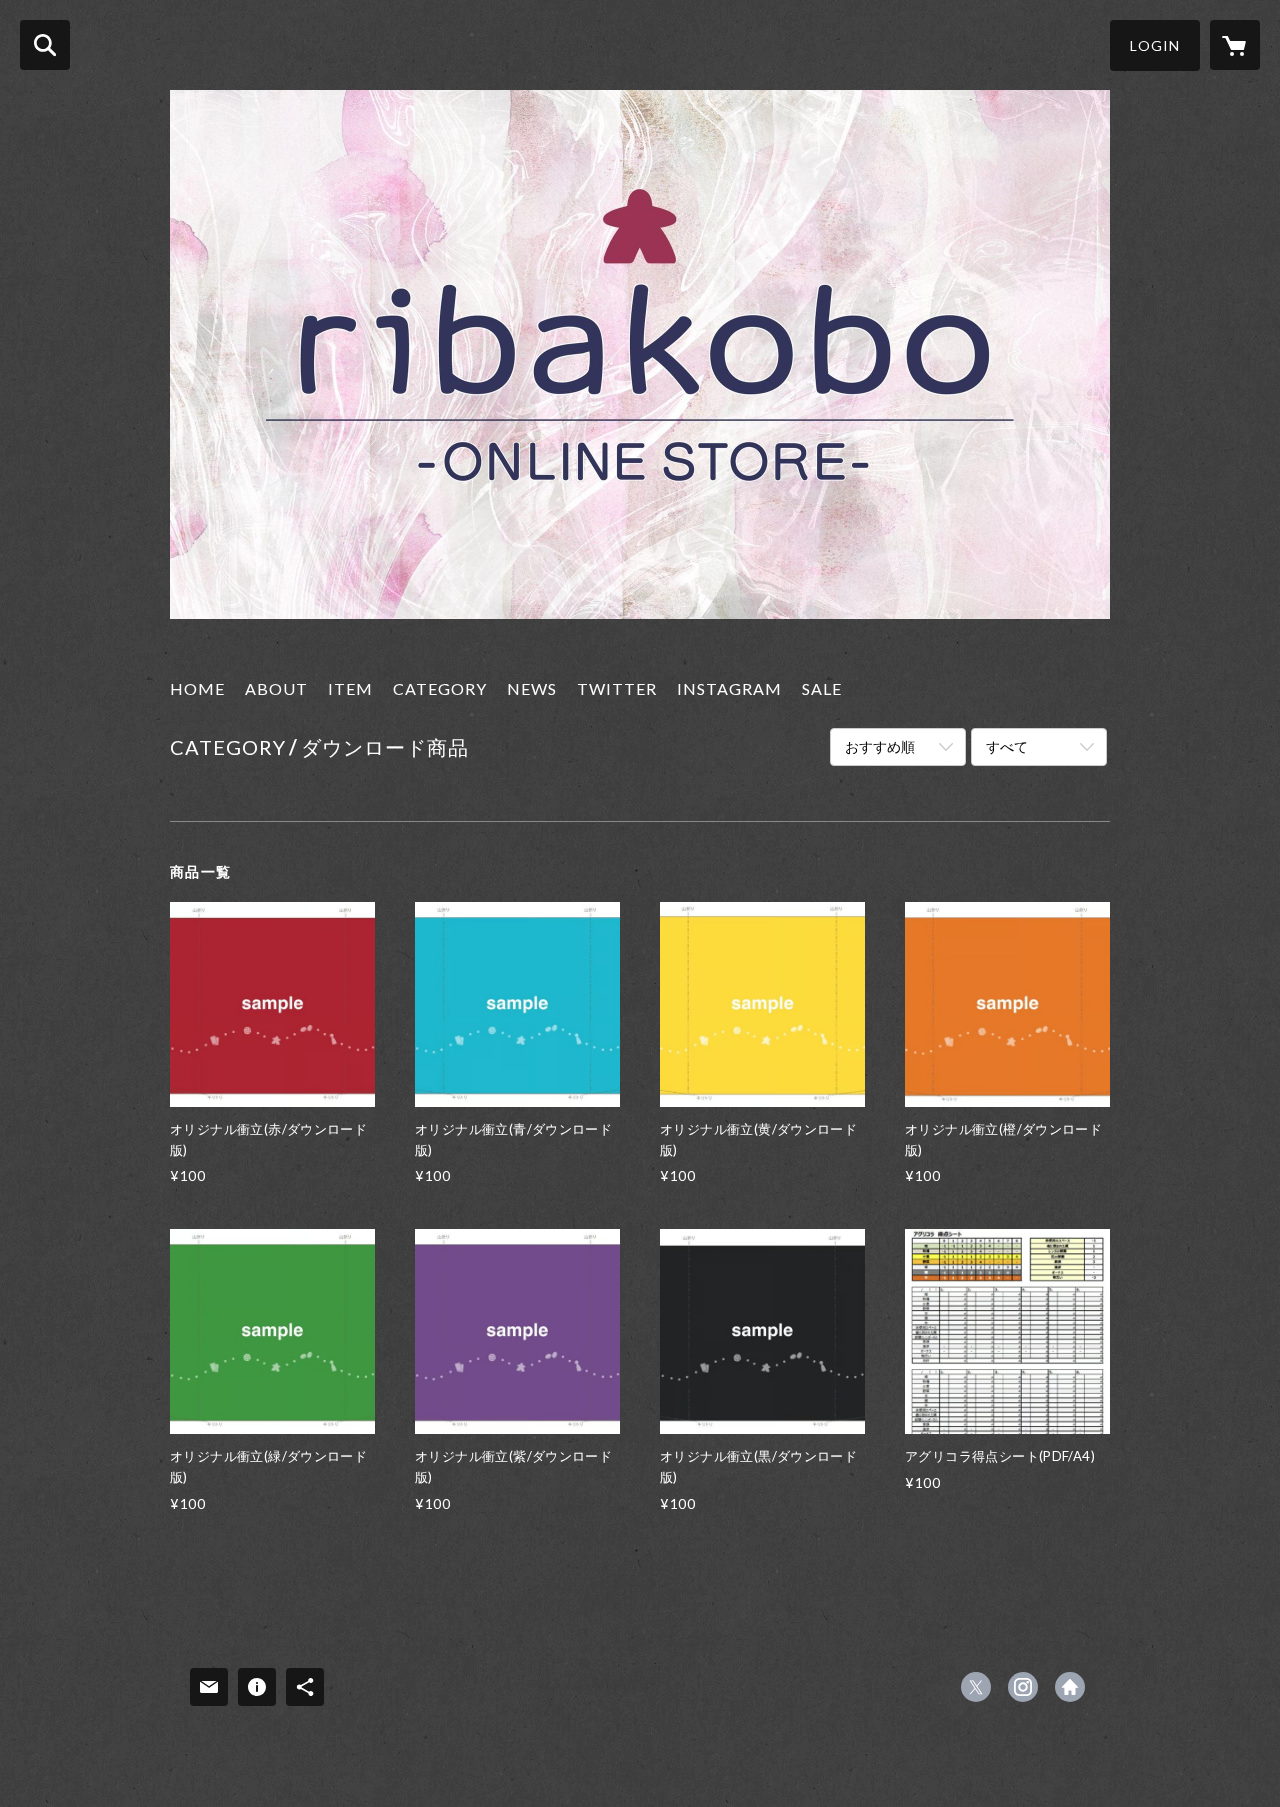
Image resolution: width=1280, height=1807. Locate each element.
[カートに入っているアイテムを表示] (1235, 45)
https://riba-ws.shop (1070, 1687)
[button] (1155, 45)
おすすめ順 (880, 746)
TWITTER (617, 688)
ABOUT (276, 688)
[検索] (45, 45)
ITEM (350, 688)
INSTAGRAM (729, 688)
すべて (1007, 746)
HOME (197, 688)
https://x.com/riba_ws (976, 1687)
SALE (822, 688)
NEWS (532, 688)
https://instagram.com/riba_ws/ (1023, 1687)
